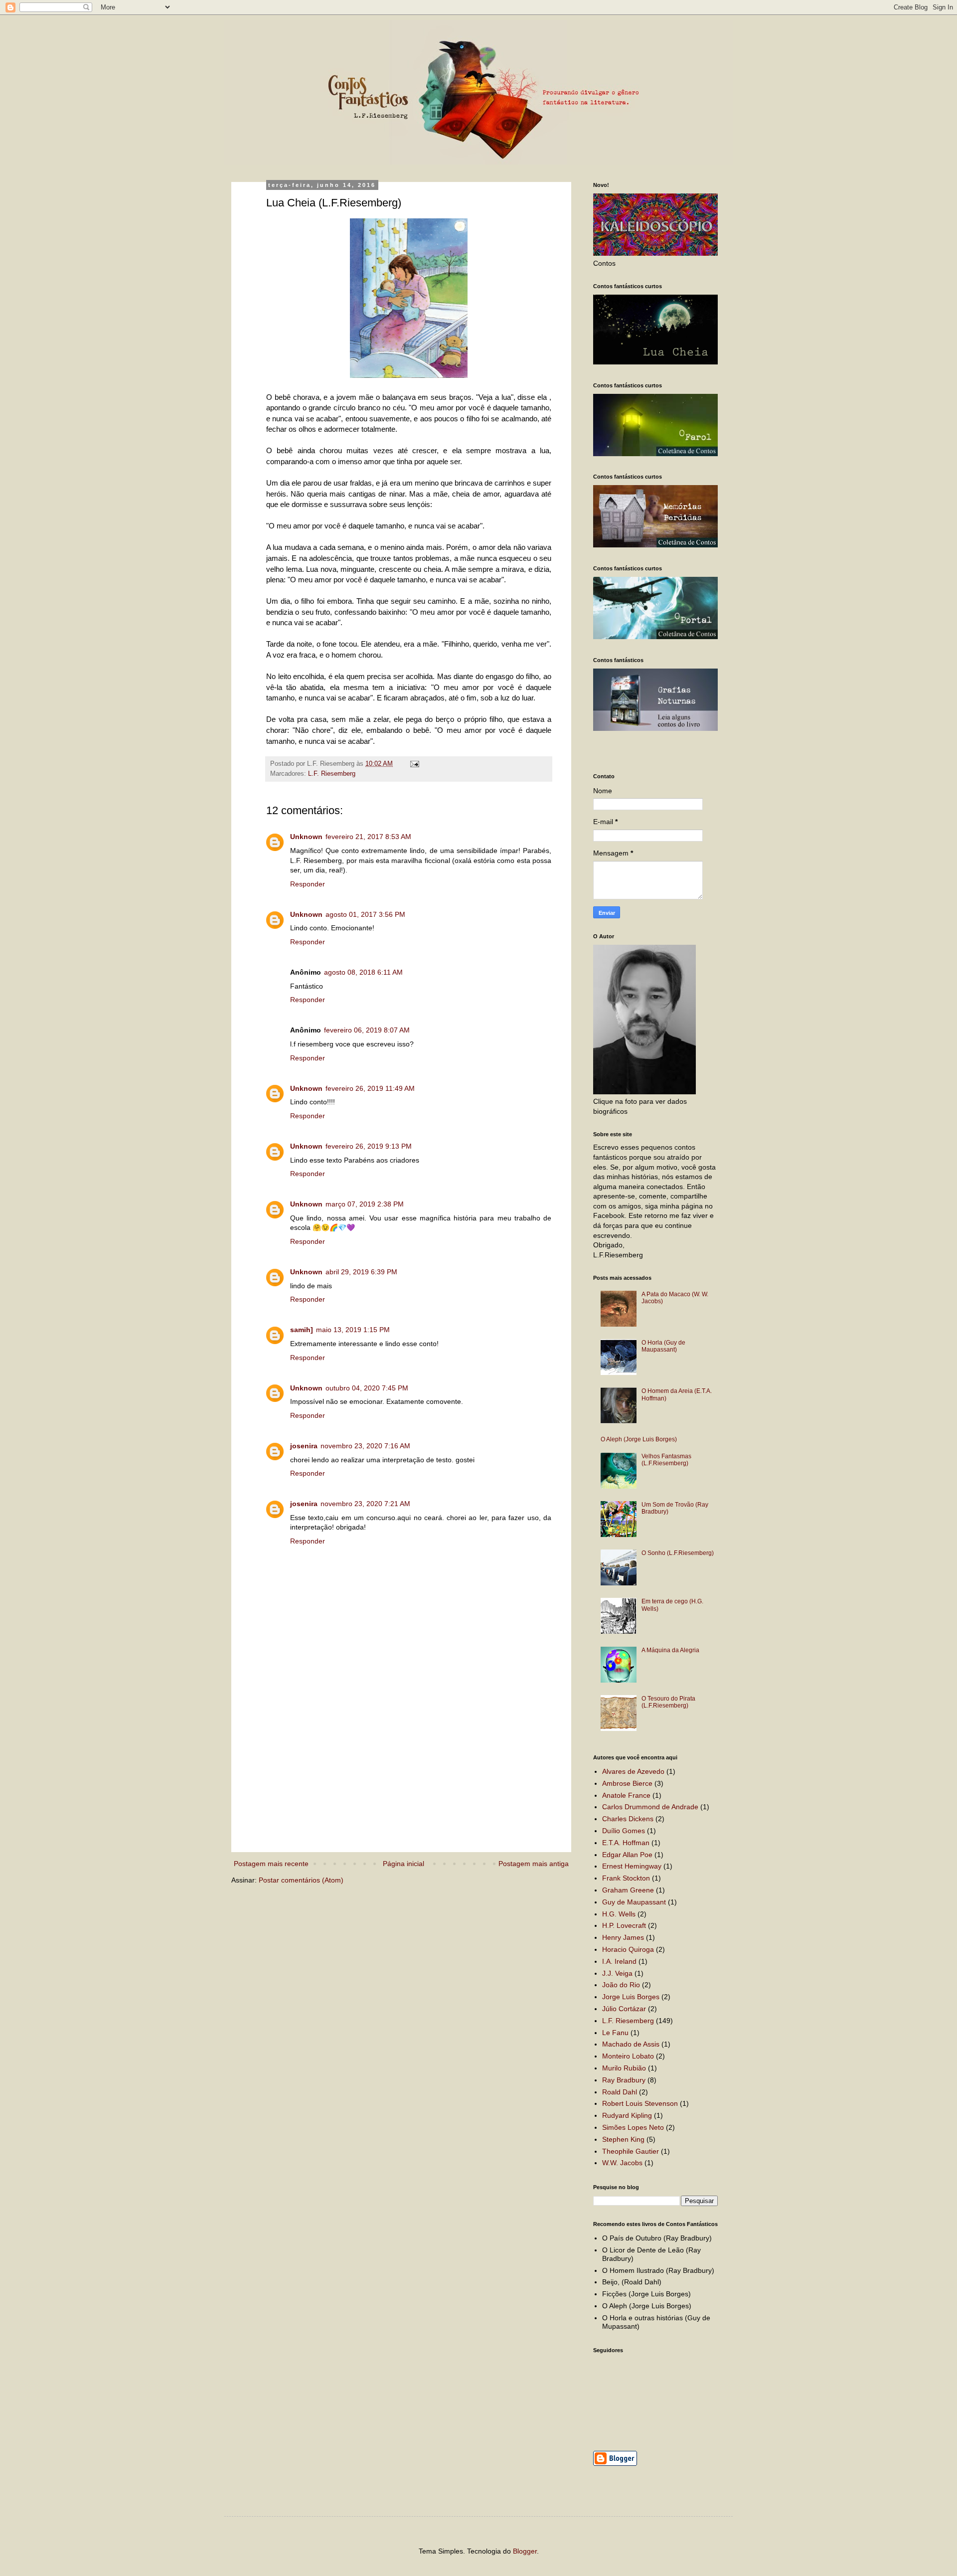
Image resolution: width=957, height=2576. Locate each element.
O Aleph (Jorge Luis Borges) (639, 1439)
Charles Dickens (628, 1819)
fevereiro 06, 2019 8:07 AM (367, 1030)
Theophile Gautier (631, 2151)
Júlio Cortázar (624, 2009)
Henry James (623, 1937)
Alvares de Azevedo (633, 1771)
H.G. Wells (619, 1914)
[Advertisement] (409, 1766)
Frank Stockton (626, 1878)
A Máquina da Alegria (670, 1650)
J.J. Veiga (617, 1973)
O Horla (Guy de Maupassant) (663, 1346)
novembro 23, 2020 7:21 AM (365, 1504)
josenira (304, 1446)
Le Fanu (615, 2033)
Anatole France (626, 1795)
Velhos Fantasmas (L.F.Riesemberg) (666, 1460)
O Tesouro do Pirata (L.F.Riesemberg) (668, 1702)
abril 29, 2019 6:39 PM (361, 1272)
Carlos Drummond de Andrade (650, 1807)
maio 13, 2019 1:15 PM (353, 1330)
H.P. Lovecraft (624, 1925)
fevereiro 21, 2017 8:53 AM (368, 837)
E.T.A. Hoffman (626, 1843)
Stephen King (623, 2139)
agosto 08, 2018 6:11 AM (363, 972)
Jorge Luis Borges (631, 1997)
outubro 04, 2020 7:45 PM (367, 1388)
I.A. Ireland (619, 1961)
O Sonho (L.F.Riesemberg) (678, 1553)
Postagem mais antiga (534, 1864)
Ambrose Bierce (627, 1783)
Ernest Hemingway (632, 1866)
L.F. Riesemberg (332, 774)
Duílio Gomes (624, 1831)
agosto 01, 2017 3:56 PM (365, 914)
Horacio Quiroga (628, 1949)
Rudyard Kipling (627, 2115)
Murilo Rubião (624, 2068)
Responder (308, 884)
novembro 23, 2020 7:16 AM (365, 1446)
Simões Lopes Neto (633, 2127)
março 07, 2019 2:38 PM (365, 1204)
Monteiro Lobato (628, 2056)
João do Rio (621, 1985)
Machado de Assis (631, 2044)
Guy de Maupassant (634, 1902)
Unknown (306, 837)
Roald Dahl (620, 2092)
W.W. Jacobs (622, 2163)
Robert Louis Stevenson (640, 2103)
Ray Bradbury (624, 2080)
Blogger (525, 2551)
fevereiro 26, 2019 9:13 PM (369, 1146)
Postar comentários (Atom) (301, 1880)
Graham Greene (628, 1890)
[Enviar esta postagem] (414, 764)
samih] (302, 1330)
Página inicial (403, 1864)
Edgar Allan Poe (627, 1855)
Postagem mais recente (271, 1864)
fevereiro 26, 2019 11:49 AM (370, 1088)
